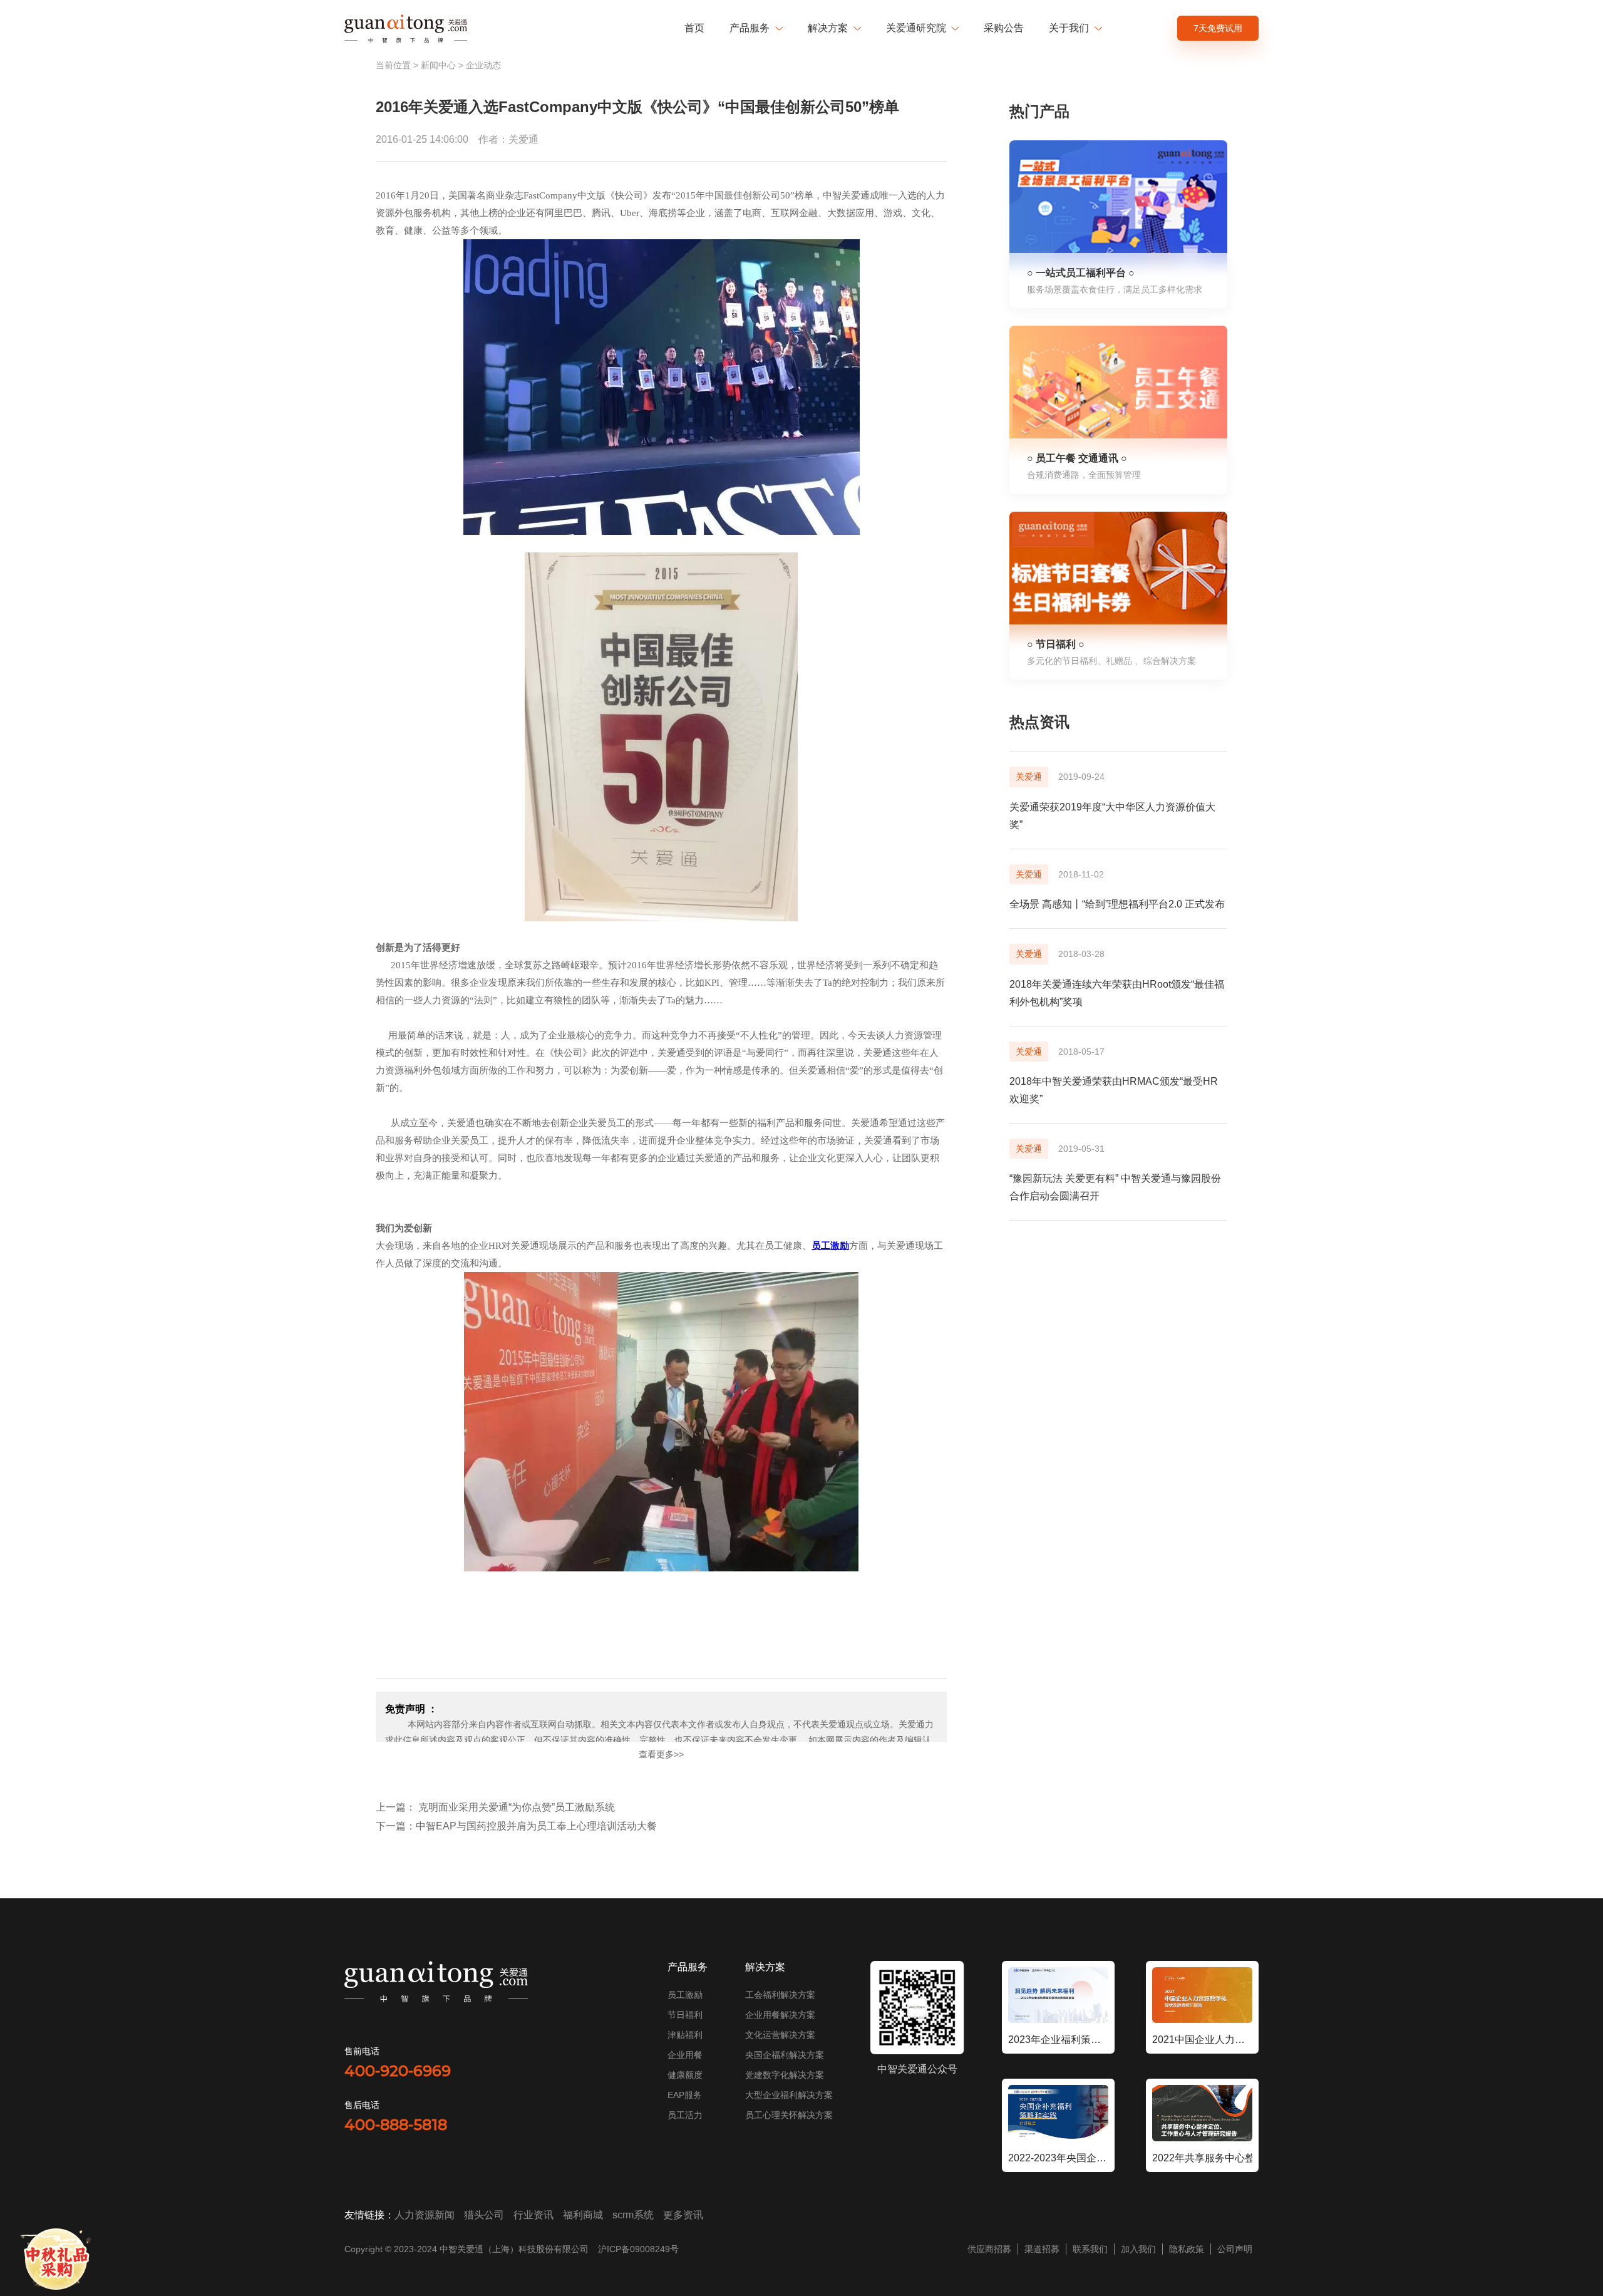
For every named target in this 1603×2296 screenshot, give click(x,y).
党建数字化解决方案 (785, 2075)
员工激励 (685, 1995)
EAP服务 (685, 2095)
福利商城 (583, 2215)
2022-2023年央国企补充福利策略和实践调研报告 (1058, 2158)
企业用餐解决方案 (780, 2015)
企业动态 (483, 65)
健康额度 (685, 2075)
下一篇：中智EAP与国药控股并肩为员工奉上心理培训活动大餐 (516, 1826)
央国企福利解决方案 (785, 2055)
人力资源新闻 (425, 2215)
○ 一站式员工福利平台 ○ (1081, 273)
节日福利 (685, 2015)
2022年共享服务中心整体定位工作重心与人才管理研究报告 (1202, 2158)
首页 (694, 28)
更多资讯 (683, 2215)
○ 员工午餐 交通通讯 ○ (1077, 458)
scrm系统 (633, 2215)
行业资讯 (533, 2215)
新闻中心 (438, 65)
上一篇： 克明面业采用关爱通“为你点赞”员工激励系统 (495, 1807)
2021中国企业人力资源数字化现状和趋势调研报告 (1202, 2040)
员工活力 (685, 2115)
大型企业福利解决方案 (789, 2095)
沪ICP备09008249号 (638, 2249)
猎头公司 (484, 2215)
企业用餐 (685, 2055)
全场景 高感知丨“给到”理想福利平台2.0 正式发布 (1117, 904)
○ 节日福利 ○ (1056, 644)
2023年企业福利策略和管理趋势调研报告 (1058, 2040)
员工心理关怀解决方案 (789, 2115)
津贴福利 (685, 2035)
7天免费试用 (1218, 28)
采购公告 (1004, 28)
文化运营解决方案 (780, 2035)
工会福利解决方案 (780, 1995)
